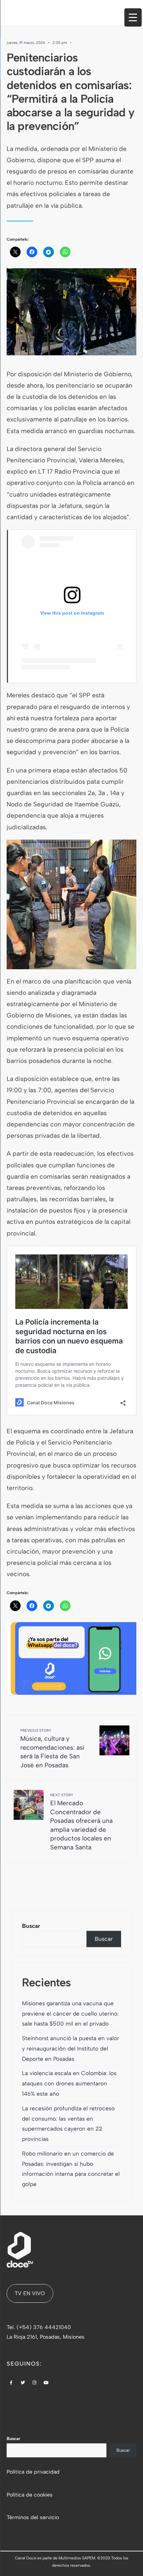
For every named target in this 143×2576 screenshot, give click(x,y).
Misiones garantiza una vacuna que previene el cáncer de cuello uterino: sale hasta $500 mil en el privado (70, 2014)
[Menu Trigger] (133, 17)
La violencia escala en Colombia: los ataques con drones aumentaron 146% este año (69, 2083)
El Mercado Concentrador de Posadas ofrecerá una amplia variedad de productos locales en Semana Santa (81, 1822)
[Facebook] (11, 2383)
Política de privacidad (33, 2472)
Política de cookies (30, 2495)
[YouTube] (46, 2383)
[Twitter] (23, 2383)
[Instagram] (35, 2383)
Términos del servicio (33, 2517)
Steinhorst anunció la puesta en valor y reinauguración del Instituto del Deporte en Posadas (71, 2049)
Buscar (31, 1926)
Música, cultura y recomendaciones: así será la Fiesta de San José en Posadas (52, 1749)
